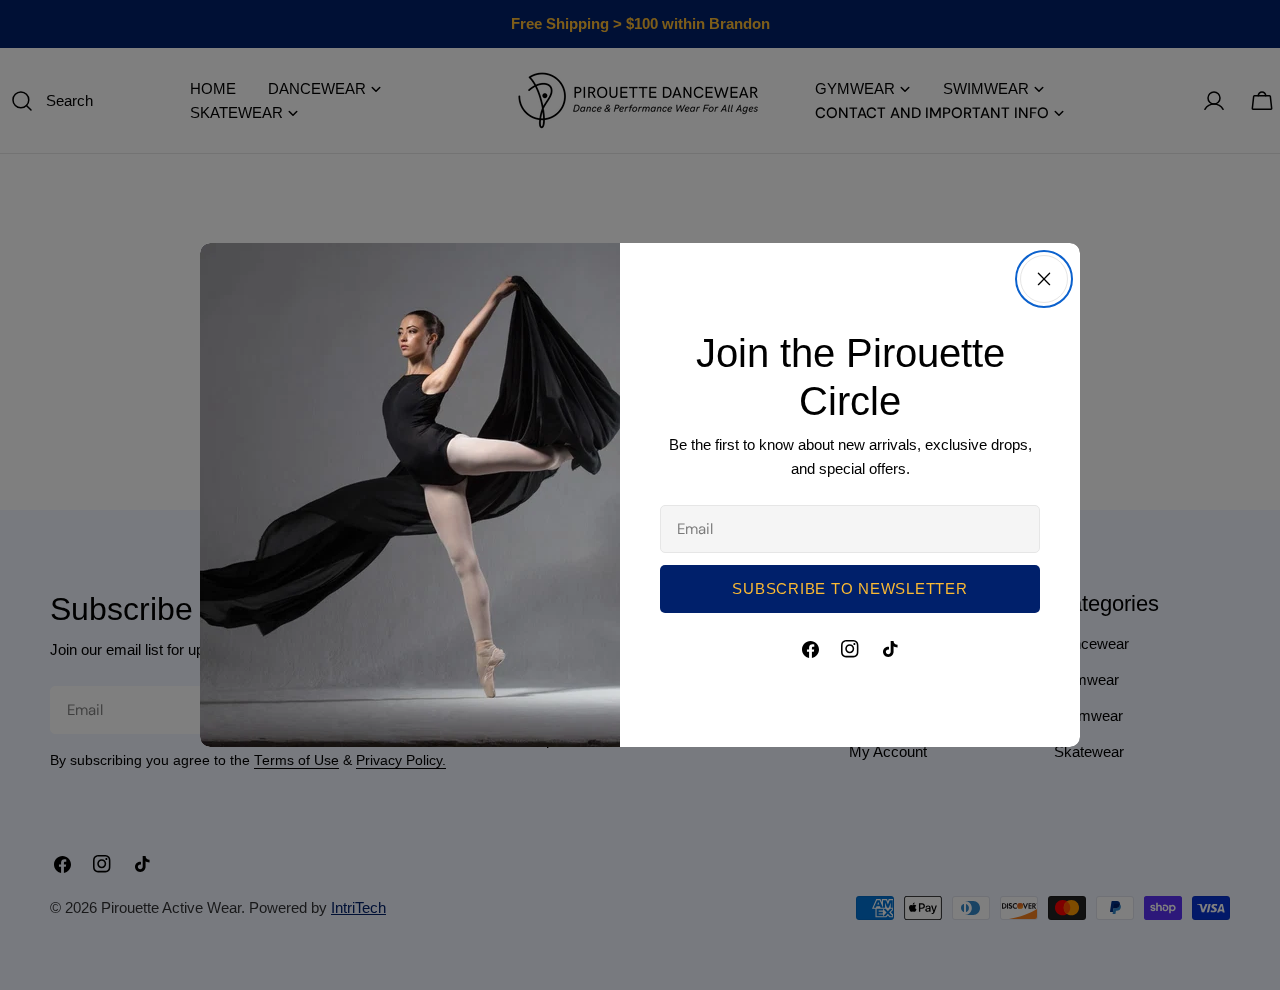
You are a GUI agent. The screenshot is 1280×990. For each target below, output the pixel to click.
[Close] (1044, 279)
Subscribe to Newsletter (849, 588)
